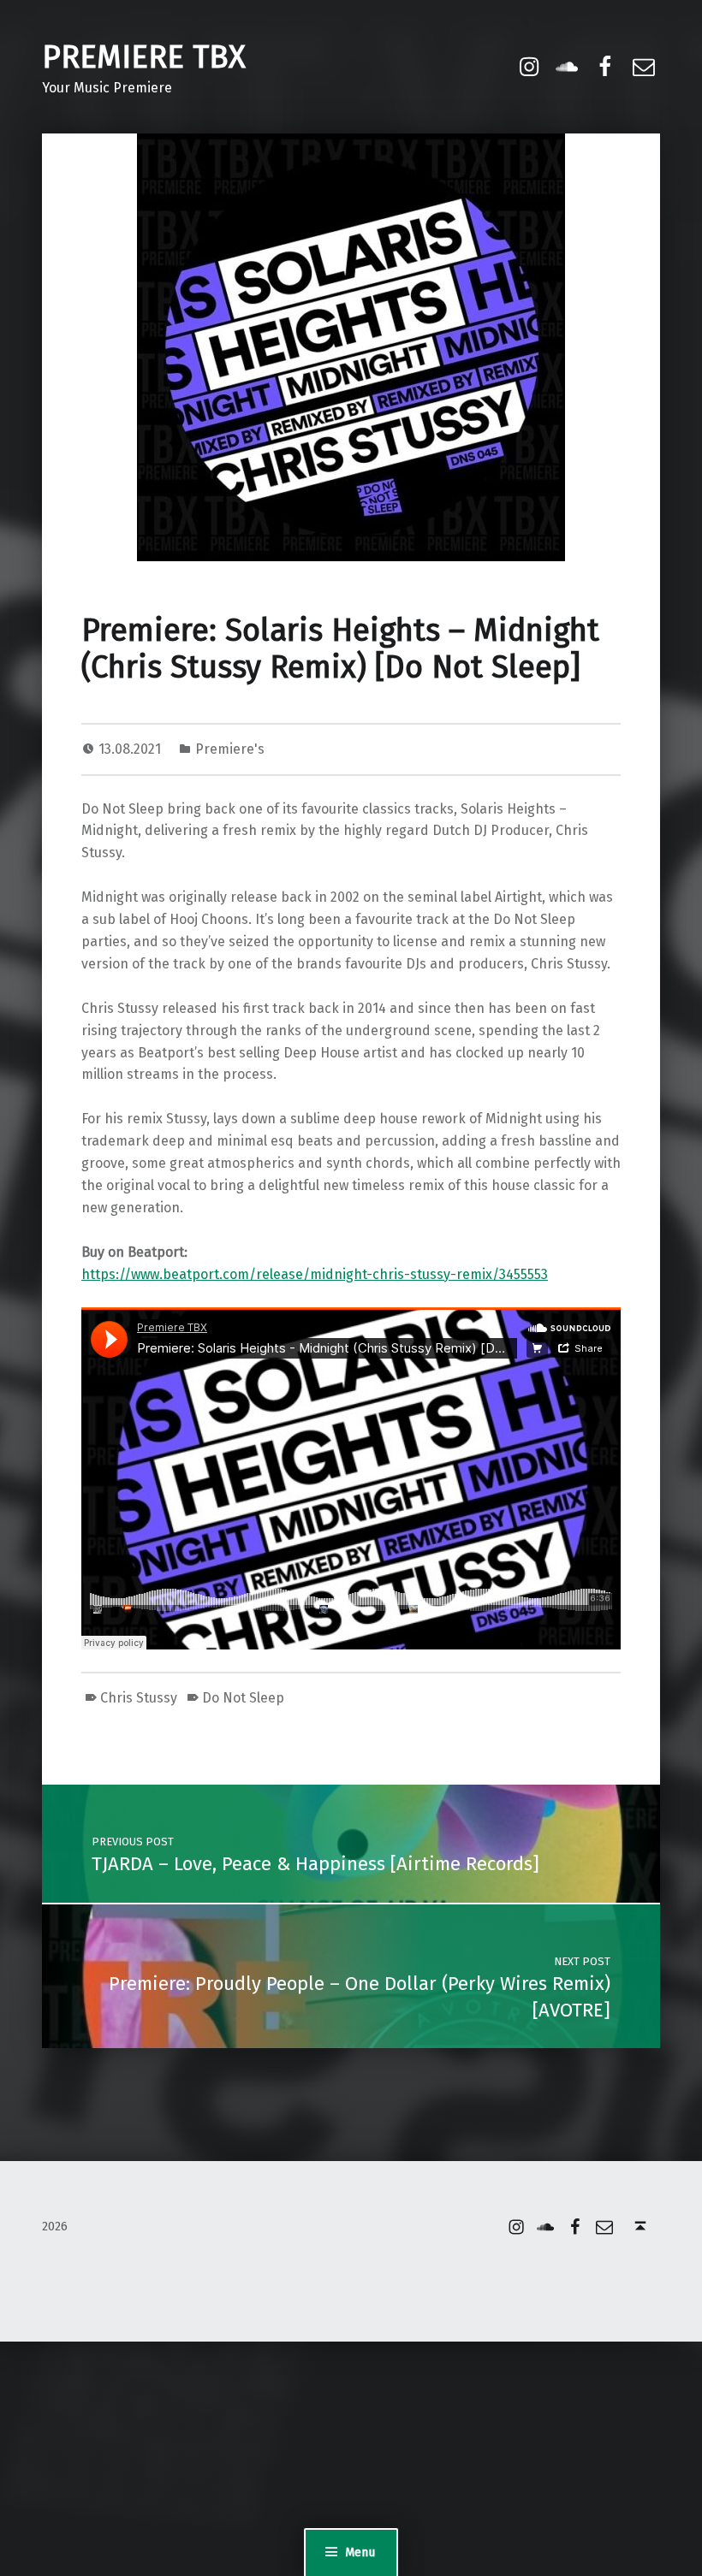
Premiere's (230, 749)
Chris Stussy (139, 1698)
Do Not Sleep (243, 1698)
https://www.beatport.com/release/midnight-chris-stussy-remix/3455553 (315, 1274)
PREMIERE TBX (144, 57)
